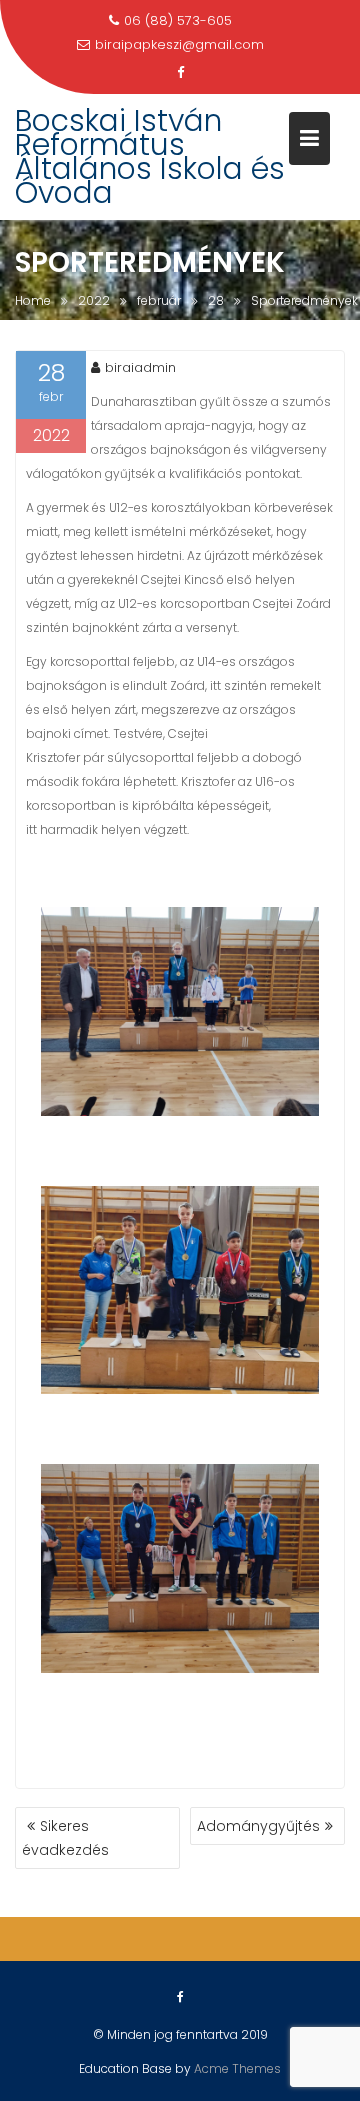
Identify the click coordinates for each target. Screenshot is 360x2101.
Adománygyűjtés (258, 1826)
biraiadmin (140, 367)
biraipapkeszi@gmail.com (179, 44)
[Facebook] (180, 73)
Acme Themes (237, 2068)
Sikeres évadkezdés (65, 1838)
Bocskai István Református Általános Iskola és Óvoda (150, 156)
